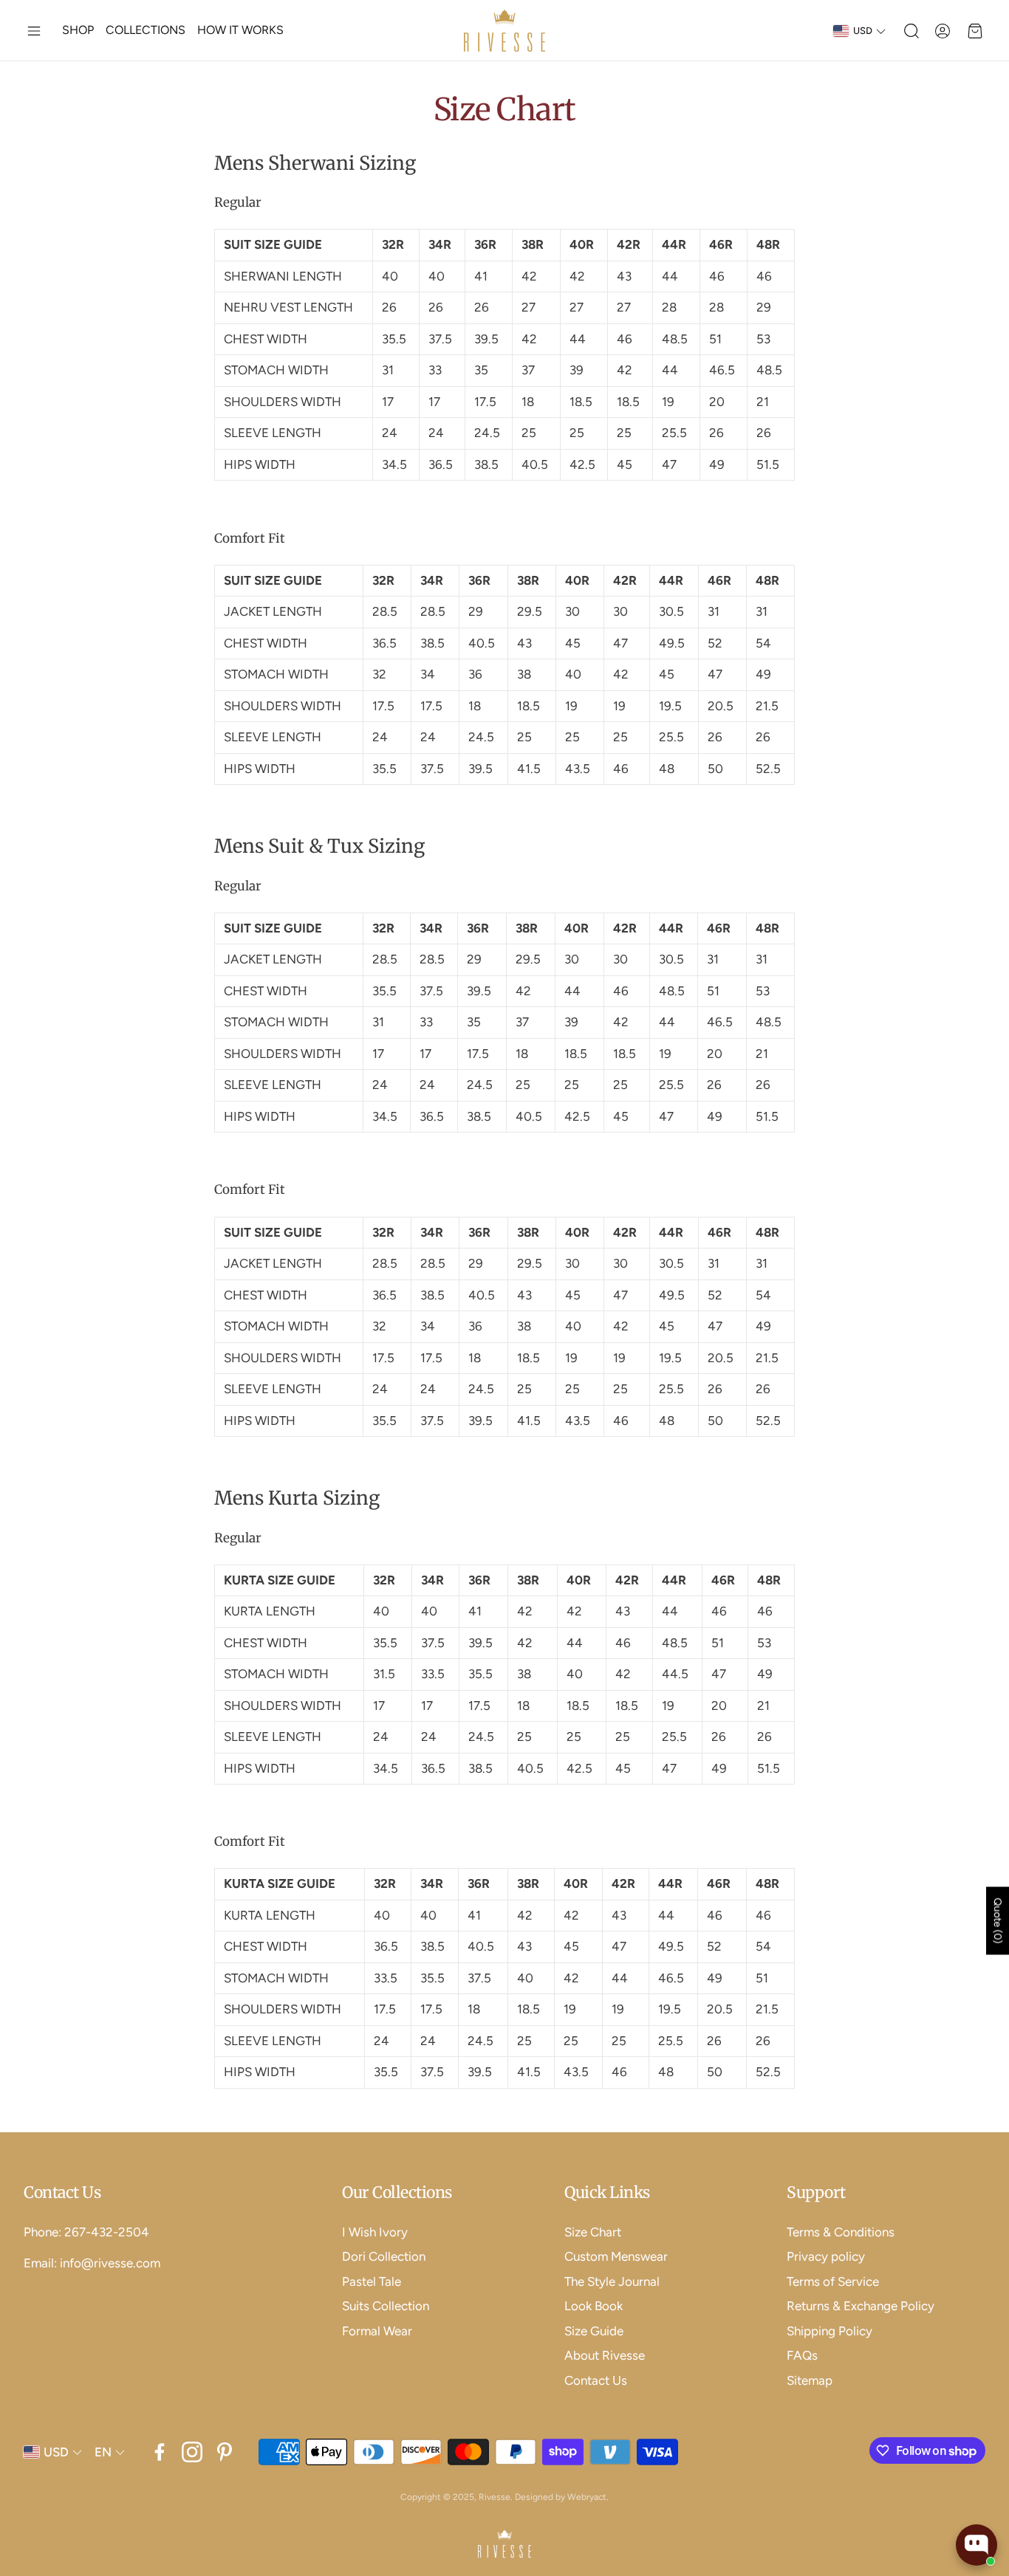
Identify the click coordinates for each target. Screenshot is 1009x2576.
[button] (34, 31)
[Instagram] (192, 2452)
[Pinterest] (225, 2452)
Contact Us (62, 2192)
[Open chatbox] (976, 2545)
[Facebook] (160, 2452)
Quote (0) (998, 1920)
